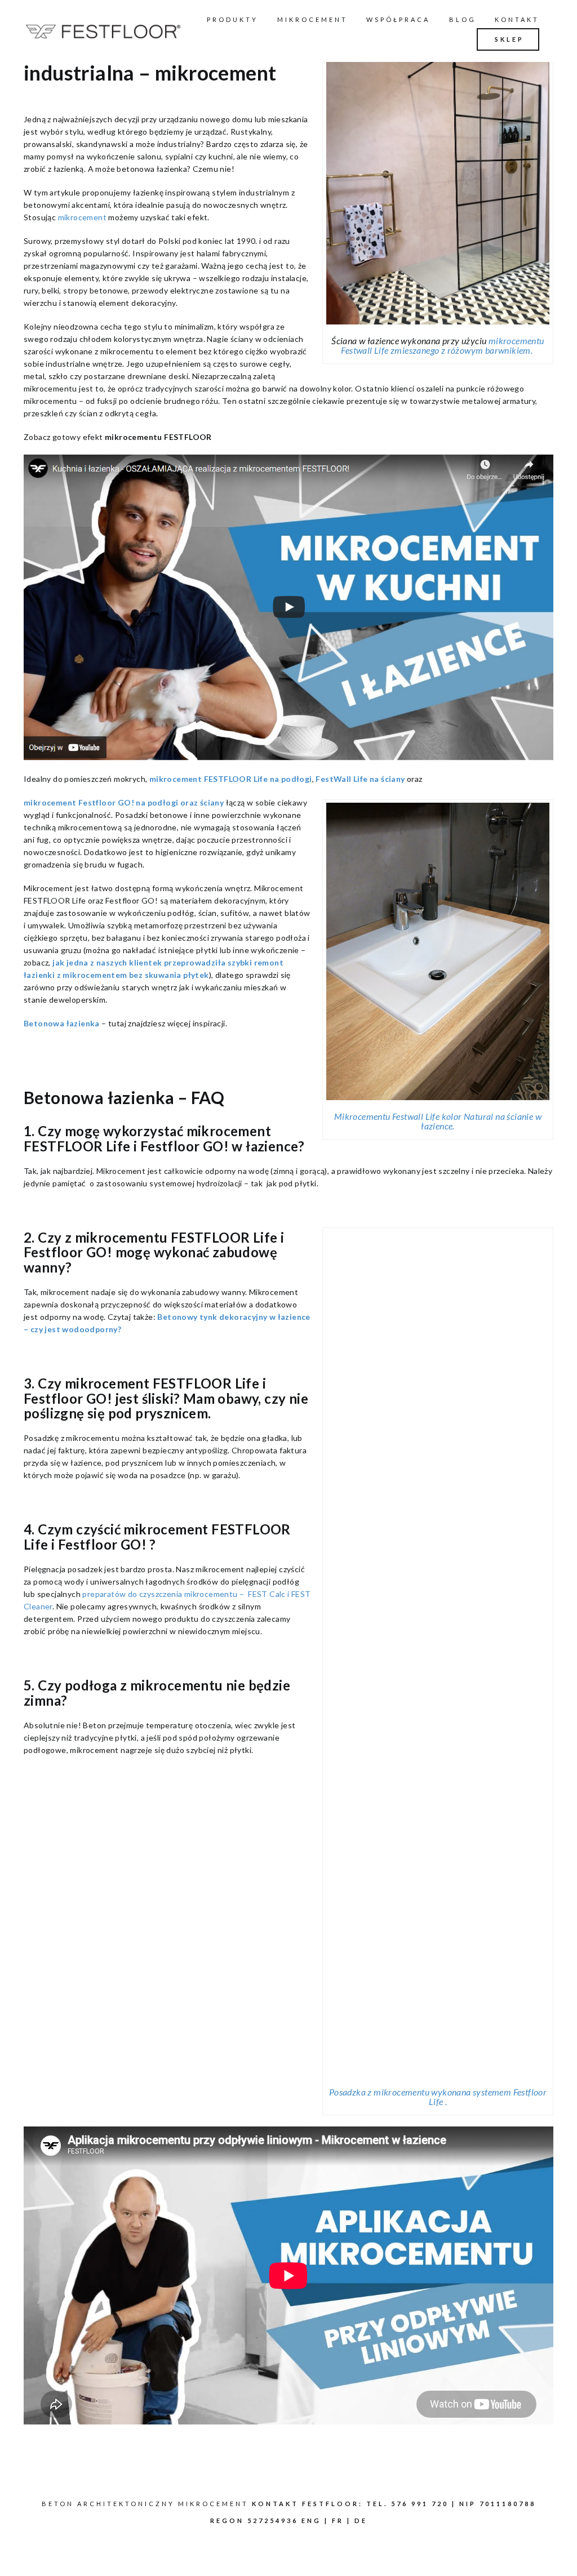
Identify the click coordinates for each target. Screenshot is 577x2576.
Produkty (232, 19)
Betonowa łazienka (62, 1023)
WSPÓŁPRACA (398, 19)
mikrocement (82, 217)
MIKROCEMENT (312, 19)
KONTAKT (517, 19)
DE (361, 2521)
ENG (311, 2521)
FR (338, 2521)
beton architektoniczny (108, 2504)
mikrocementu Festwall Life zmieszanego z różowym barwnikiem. (442, 345)
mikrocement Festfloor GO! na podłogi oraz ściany (124, 802)
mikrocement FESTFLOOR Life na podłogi (231, 779)
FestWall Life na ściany (360, 779)
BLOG (463, 19)
